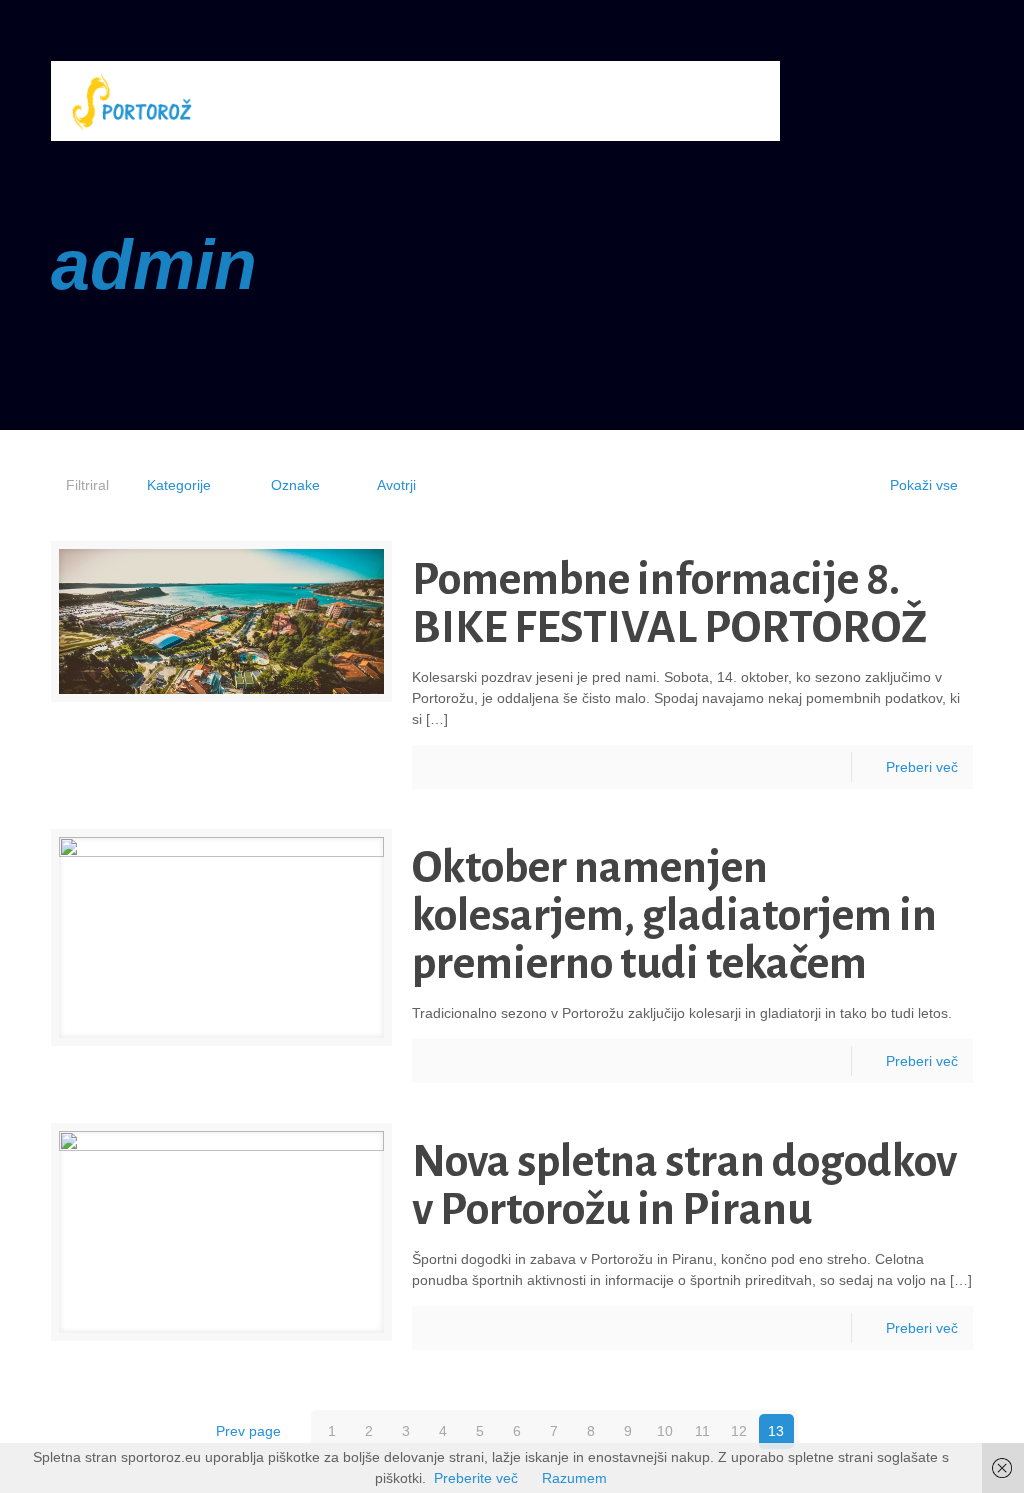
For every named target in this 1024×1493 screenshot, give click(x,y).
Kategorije (179, 485)
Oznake (295, 485)
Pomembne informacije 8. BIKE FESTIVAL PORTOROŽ (669, 604)
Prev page (248, 1431)
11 (702, 1431)
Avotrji (396, 485)
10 (665, 1431)
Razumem (574, 1478)
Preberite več (476, 1478)
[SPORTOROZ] (131, 101)
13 (776, 1431)
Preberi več (922, 767)
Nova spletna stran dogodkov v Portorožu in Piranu (684, 1186)
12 (739, 1431)
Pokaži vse (924, 485)
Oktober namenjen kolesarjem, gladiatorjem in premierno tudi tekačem (674, 916)
